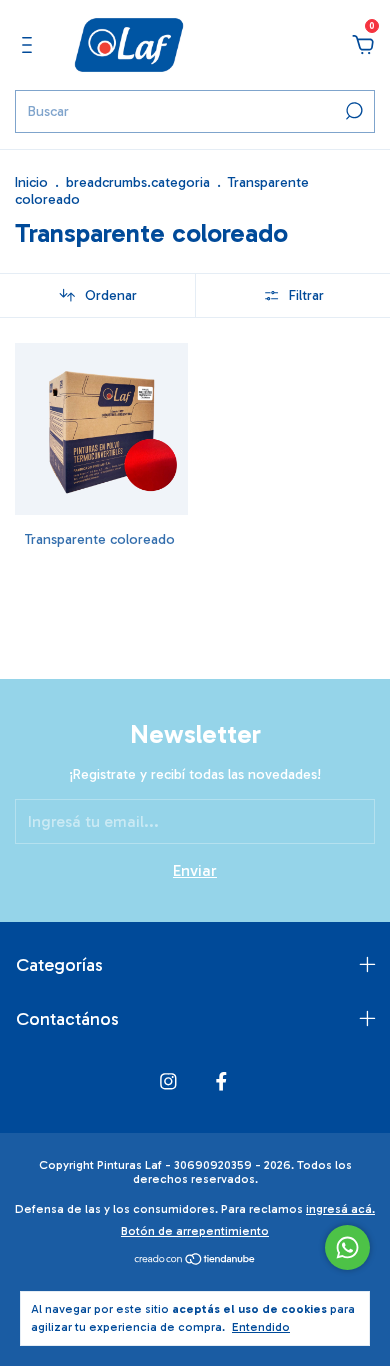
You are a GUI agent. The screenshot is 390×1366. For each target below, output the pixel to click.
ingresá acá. (340, 1209)
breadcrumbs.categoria (138, 182)
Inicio (31, 182)
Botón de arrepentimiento (195, 1231)
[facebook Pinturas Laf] (221, 1081)
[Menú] (30, 45)
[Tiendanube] (195, 1260)
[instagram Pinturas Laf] (168, 1081)
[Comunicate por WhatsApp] (347, 1247)
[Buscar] (352, 111)
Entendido (261, 1327)
